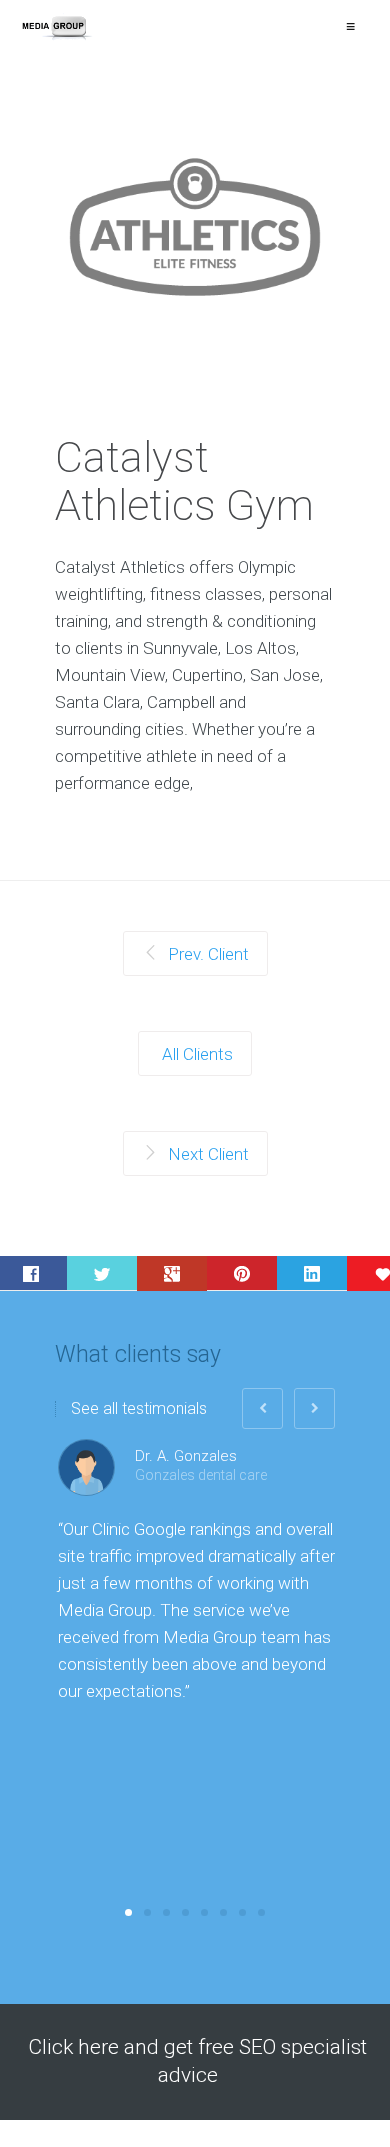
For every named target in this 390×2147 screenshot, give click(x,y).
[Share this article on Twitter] (102, 1273)
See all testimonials (139, 1409)
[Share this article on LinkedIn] (312, 1273)
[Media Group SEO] (56, 27)
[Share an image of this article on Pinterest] (242, 1273)
